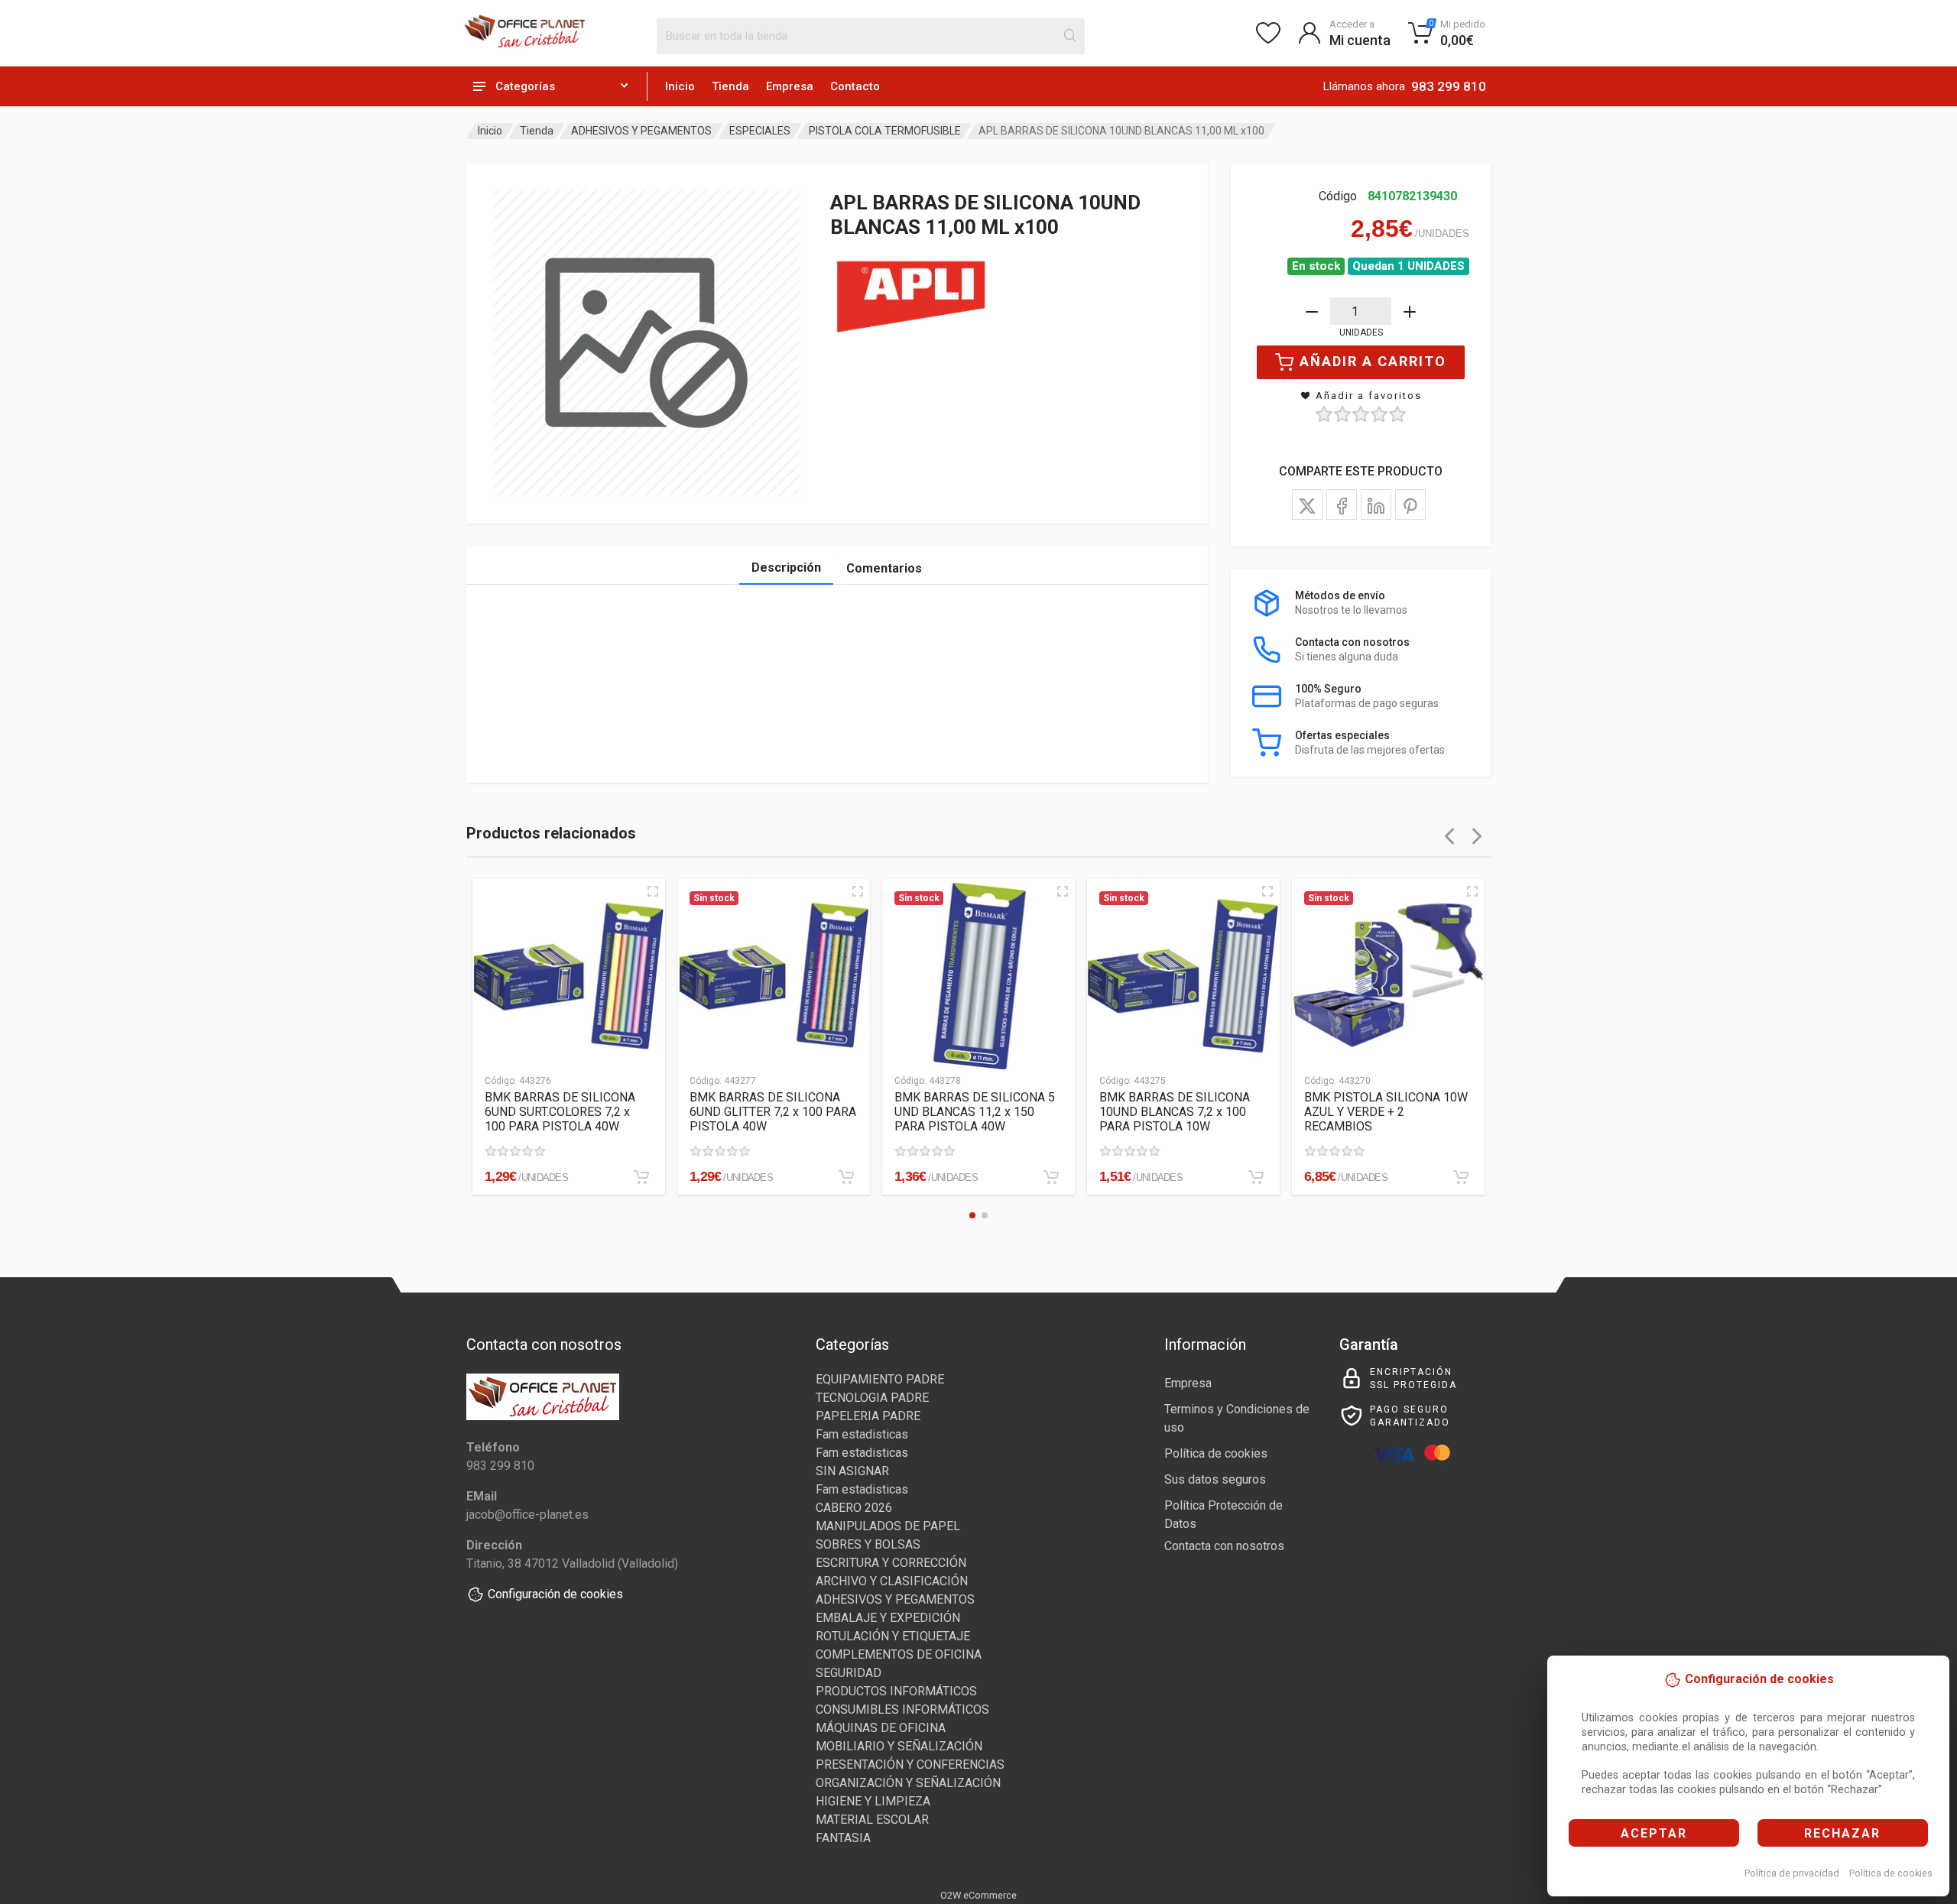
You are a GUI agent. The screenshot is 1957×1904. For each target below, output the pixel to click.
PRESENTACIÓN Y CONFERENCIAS (910, 1765)
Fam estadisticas (862, 1434)
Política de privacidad (1792, 1873)
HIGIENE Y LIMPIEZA (873, 1801)
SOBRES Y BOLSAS (868, 1544)
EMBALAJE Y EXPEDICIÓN (888, 1618)
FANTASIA (843, 1838)
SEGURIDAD (849, 1673)
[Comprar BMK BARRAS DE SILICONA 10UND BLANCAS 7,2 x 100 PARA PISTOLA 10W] (1256, 1177)
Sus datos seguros (1215, 1479)
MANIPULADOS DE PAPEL (888, 1526)
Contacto (855, 86)
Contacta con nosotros (1224, 1546)
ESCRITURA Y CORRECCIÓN (891, 1563)
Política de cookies (1891, 1873)
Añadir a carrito (1373, 361)
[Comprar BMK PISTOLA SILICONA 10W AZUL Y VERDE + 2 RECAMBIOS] (1461, 1177)
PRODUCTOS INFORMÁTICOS (896, 1691)
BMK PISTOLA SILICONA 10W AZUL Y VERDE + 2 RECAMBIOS (1386, 1112)
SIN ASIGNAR (852, 1471)
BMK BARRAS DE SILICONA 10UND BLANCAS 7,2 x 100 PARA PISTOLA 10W (1175, 1112)
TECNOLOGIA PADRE (872, 1398)
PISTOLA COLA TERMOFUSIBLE (885, 131)
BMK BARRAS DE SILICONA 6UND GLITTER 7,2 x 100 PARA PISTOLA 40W (773, 1112)
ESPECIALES (760, 131)
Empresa (790, 86)
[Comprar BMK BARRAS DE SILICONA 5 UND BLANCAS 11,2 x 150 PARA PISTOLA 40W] (1051, 1177)
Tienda (730, 86)
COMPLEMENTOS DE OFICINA (899, 1654)
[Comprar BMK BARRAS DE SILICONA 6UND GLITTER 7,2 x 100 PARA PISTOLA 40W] (846, 1177)
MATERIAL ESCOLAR (872, 1820)
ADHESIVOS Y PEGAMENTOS (641, 131)
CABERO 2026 (854, 1508)
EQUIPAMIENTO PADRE (880, 1379)
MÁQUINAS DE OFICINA (881, 1728)
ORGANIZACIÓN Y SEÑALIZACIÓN (908, 1783)
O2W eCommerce (978, 1895)
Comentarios (884, 568)
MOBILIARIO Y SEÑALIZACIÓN (899, 1746)
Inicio (680, 86)
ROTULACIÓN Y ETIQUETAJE (893, 1636)
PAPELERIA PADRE (868, 1416)
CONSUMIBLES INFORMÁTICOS (902, 1709)
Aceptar (1654, 1833)
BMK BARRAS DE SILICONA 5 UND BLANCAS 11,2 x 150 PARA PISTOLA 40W (975, 1112)
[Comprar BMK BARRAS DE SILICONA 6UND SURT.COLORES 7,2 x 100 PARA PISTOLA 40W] (641, 1177)
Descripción (786, 568)
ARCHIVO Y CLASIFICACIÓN (892, 1581)
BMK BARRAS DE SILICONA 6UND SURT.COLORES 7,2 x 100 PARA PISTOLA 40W (560, 1112)
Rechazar (1842, 1833)
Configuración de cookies (555, 1594)
